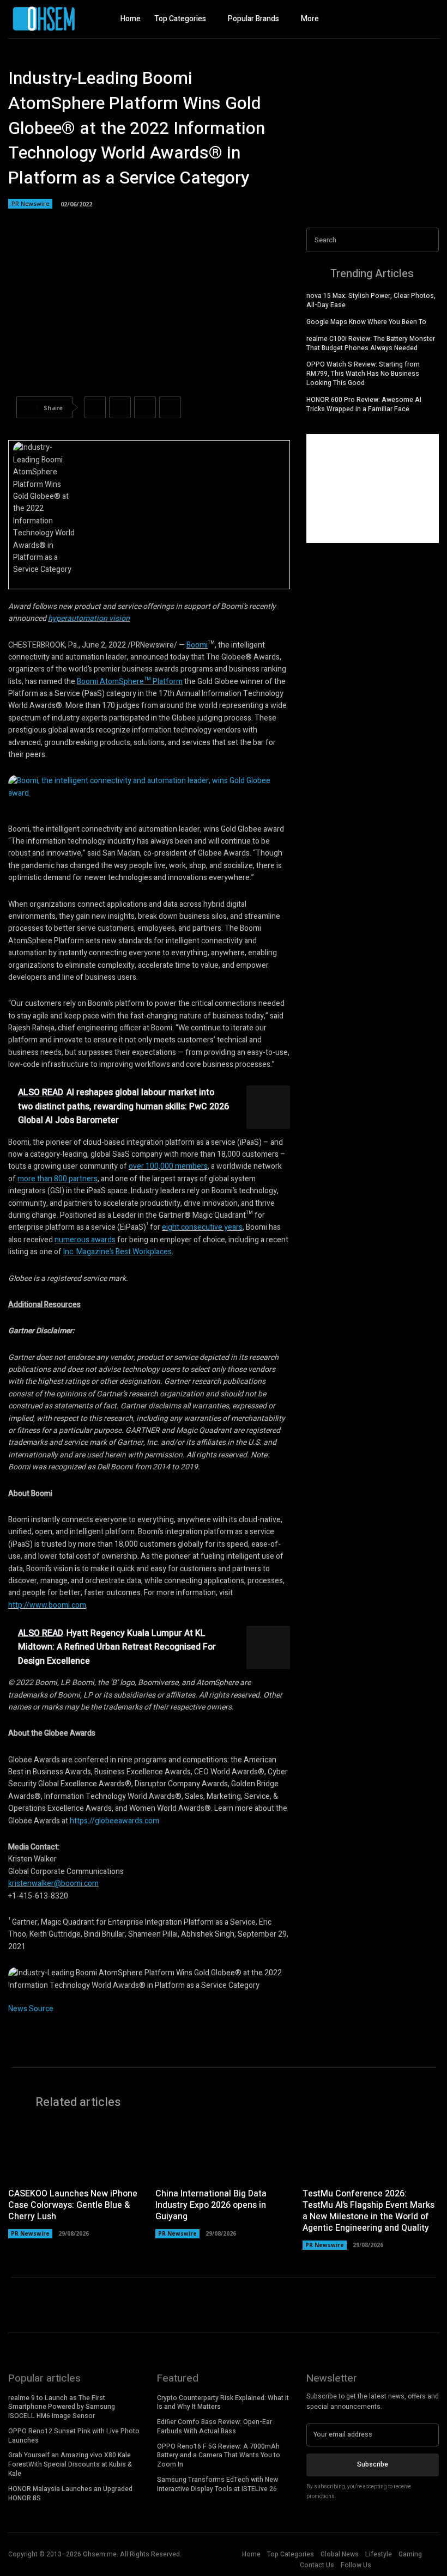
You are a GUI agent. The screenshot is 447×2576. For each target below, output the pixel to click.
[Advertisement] (373, 489)
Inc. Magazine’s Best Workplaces (117, 1252)
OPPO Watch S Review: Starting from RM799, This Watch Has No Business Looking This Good (363, 374)
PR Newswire (30, 203)
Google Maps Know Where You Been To (366, 322)
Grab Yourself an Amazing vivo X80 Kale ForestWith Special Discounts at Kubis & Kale (70, 2464)
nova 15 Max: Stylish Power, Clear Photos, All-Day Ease (371, 300)
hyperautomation (78, 618)
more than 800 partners (58, 1179)
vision (119, 618)
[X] (428, 19)
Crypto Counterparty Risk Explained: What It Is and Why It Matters (223, 2403)
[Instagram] (409, 19)
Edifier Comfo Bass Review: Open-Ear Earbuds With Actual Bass (215, 2427)
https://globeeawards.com (114, 1821)
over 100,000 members (168, 1166)
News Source (31, 2009)
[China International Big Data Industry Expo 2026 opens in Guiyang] (224, 2151)
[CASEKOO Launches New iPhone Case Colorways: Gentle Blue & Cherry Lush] (76, 2151)
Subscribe (373, 2464)
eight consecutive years (202, 1227)
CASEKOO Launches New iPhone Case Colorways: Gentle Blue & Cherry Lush (73, 2205)
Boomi (197, 645)
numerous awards (85, 1240)
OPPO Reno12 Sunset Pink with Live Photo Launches (74, 2436)
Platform (167, 682)
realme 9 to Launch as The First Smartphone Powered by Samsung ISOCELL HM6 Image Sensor (62, 2407)
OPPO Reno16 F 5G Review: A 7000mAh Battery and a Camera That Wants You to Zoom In (219, 2456)
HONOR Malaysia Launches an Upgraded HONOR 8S (70, 2493)
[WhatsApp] (170, 407)
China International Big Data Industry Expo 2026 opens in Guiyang (211, 2205)
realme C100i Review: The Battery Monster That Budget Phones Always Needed (371, 343)
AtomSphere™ (125, 682)
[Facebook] (390, 19)
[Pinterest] (145, 407)
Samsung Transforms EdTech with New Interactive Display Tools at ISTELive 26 (218, 2484)
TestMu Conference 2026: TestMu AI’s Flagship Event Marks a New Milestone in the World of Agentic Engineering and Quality (369, 2211)
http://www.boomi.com (47, 1605)
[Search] (427, 240)
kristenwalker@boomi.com (53, 1884)
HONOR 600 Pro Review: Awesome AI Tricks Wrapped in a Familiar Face (364, 404)
